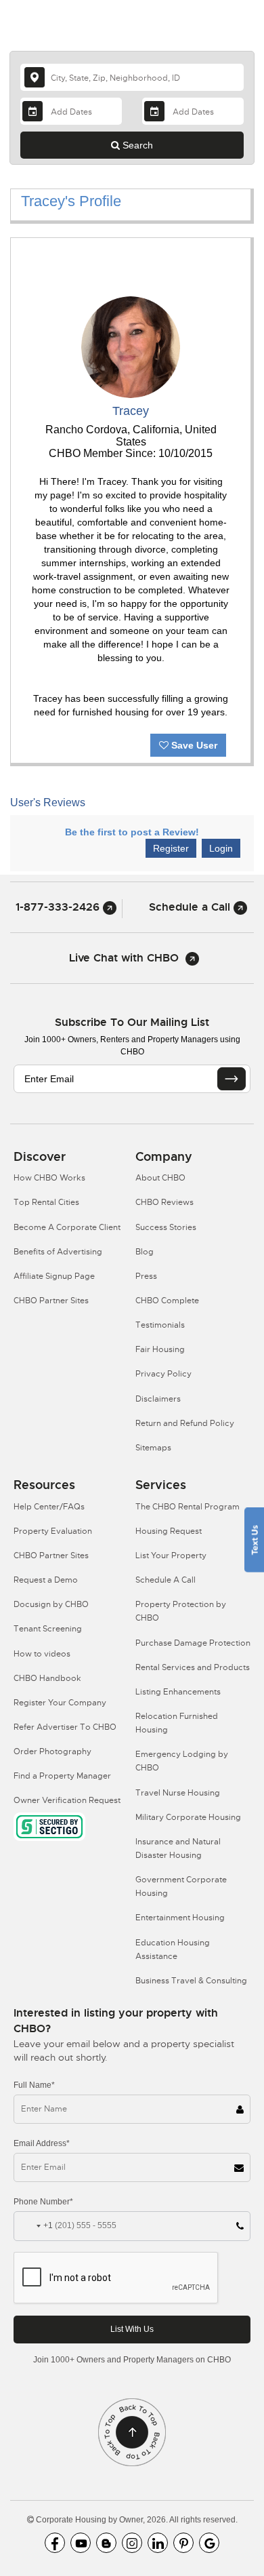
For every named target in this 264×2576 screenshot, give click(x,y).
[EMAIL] (232, 1079)
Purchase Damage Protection (193, 1643)
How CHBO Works (49, 1178)
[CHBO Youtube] (81, 2543)
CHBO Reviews (164, 1202)
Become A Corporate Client (67, 1227)
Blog (145, 1252)
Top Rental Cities (46, 1202)
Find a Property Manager (62, 1776)
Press (146, 1276)
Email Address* (42, 2143)
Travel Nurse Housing (178, 1793)
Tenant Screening (48, 1629)
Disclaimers (158, 1399)
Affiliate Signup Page (54, 1276)
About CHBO (160, 1178)
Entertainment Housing (180, 1918)
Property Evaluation (53, 1531)
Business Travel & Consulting (191, 1981)
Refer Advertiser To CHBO (65, 1727)
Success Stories (166, 1227)
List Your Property (171, 1555)
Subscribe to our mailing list (132, 1022)
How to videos (42, 1654)
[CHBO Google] (209, 2543)
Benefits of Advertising (58, 1252)
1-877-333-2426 (59, 907)
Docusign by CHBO (51, 1604)
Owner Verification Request (67, 1800)
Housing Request (169, 1531)
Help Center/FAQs (49, 1507)
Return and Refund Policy (185, 1423)
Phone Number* (43, 2202)
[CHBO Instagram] (132, 2543)
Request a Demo (46, 1580)
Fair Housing (160, 1349)
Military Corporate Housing (188, 1817)
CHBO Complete (167, 1301)
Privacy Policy (163, 1374)
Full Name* (34, 2085)
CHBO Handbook (47, 1678)
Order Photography (52, 1751)
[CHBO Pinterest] (183, 2543)
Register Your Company (60, 1703)
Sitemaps (153, 1448)
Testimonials (160, 1325)
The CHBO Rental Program (188, 1507)
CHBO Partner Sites (51, 1301)
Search (136, 145)
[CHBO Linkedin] (158, 2543)
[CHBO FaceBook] (55, 2543)
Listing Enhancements (178, 1692)
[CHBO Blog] (106, 2543)
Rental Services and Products (193, 1667)
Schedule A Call (166, 1580)
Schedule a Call (191, 907)
